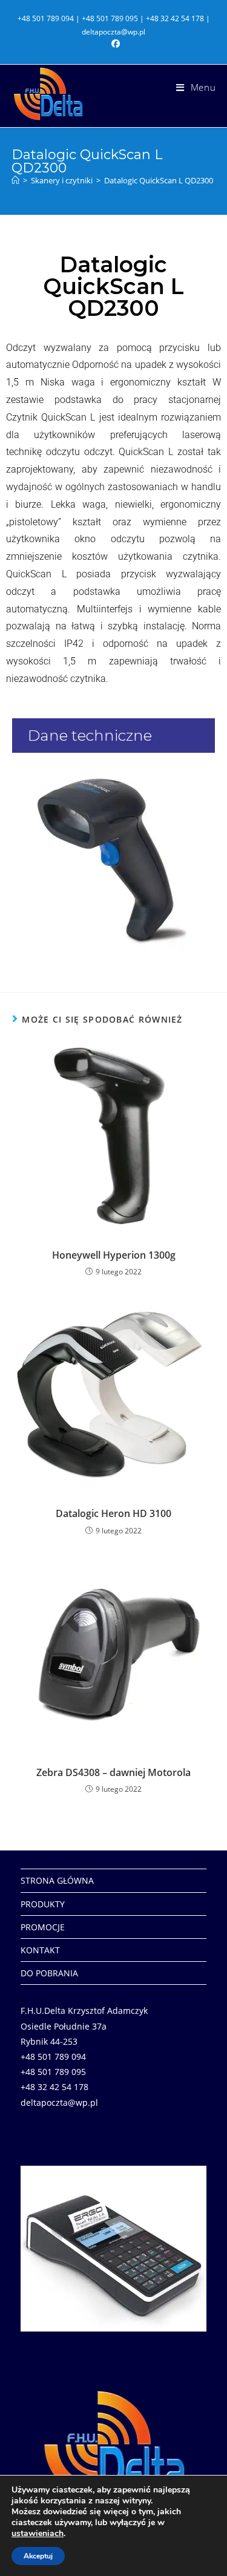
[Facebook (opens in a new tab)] (114, 44)
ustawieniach (38, 2534)
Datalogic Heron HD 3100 (113, 1513)
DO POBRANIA (49, 1973)
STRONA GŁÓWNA (57, 1880)
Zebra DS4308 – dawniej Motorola (113, 1772)
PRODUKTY (43, 1904)
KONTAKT (40, 1950)
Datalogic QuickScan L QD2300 (159, 180)
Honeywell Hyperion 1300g (114, 1255)
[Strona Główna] (15, 180)
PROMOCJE (43, 1927)
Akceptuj (38, 2556)
